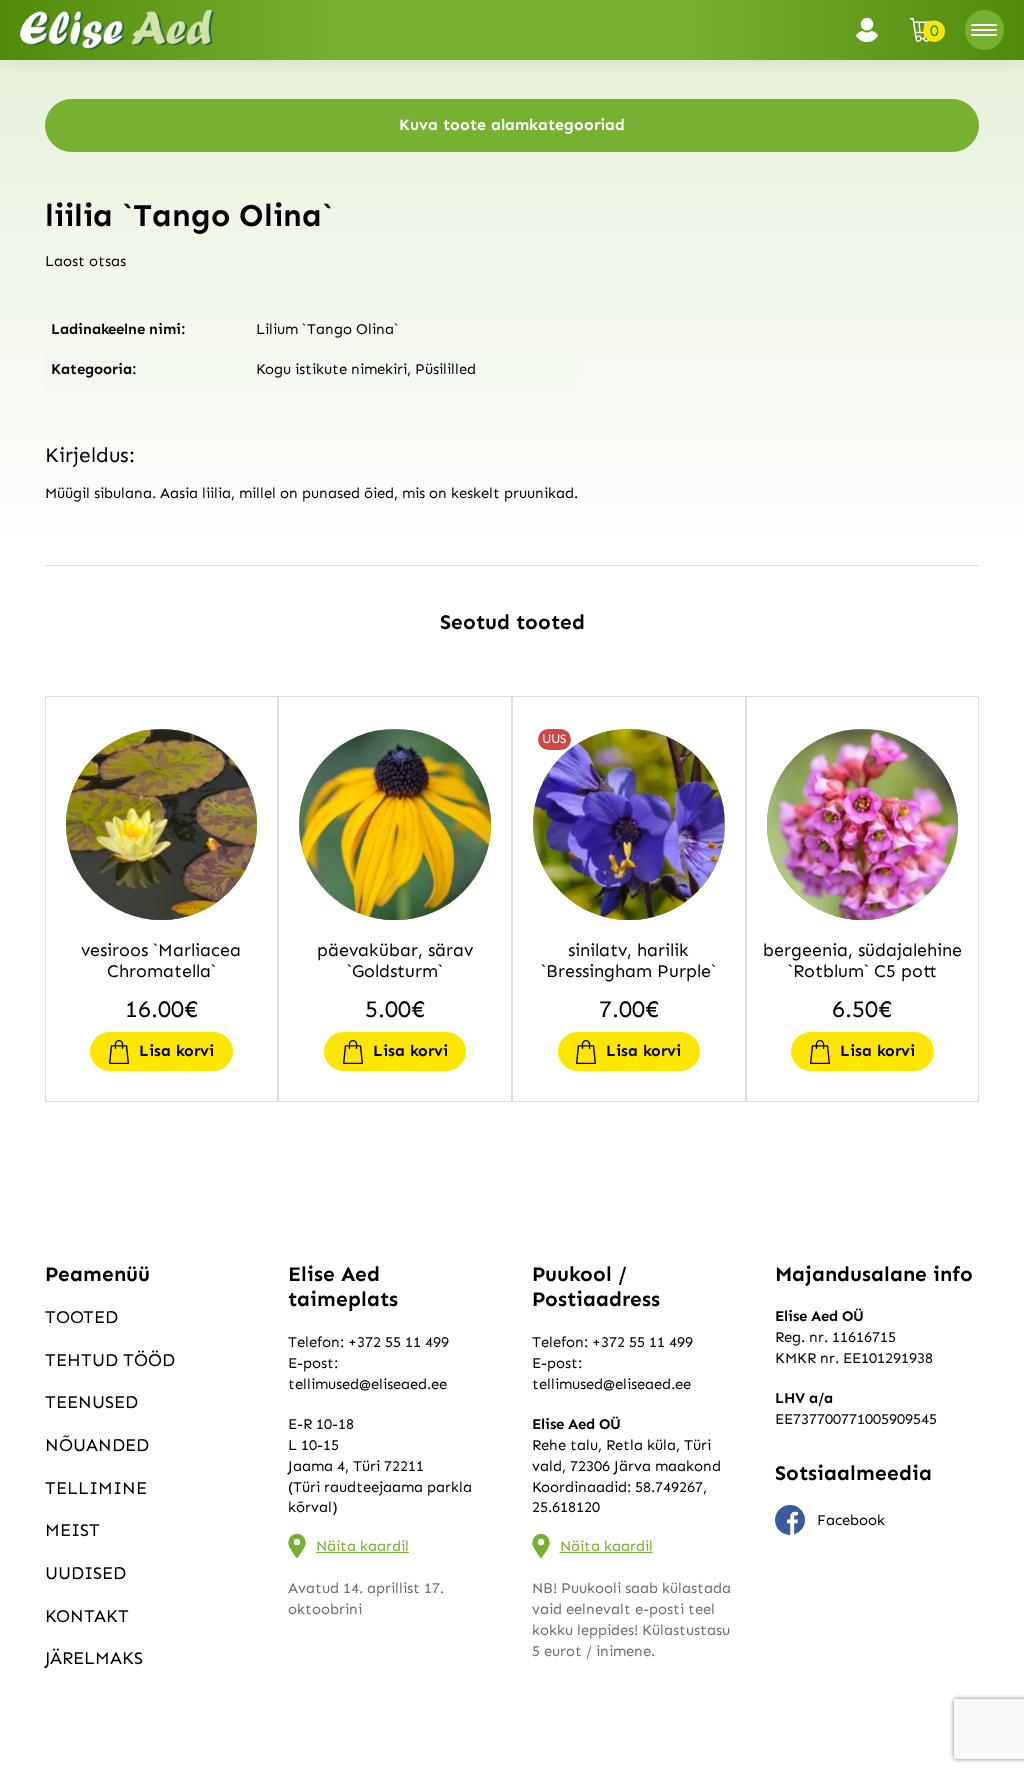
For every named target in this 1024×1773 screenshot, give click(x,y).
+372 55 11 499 (398, 1342)
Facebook (851, 1520)
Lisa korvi (176, 1050)
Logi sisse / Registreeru (873, 30)
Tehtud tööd (110, 1360)
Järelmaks (94, 1658)
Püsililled (445, 369)
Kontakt (87, 1616)
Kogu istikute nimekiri (331, 369)
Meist (72, 1530)
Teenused (91, 1402)
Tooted (81, 1317)
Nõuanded (97, 1445)
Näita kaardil (362, 1546)
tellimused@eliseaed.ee (367, 1384)
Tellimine (96, 1488)
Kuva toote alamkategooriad (512, 124)
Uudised (85, 1573)
